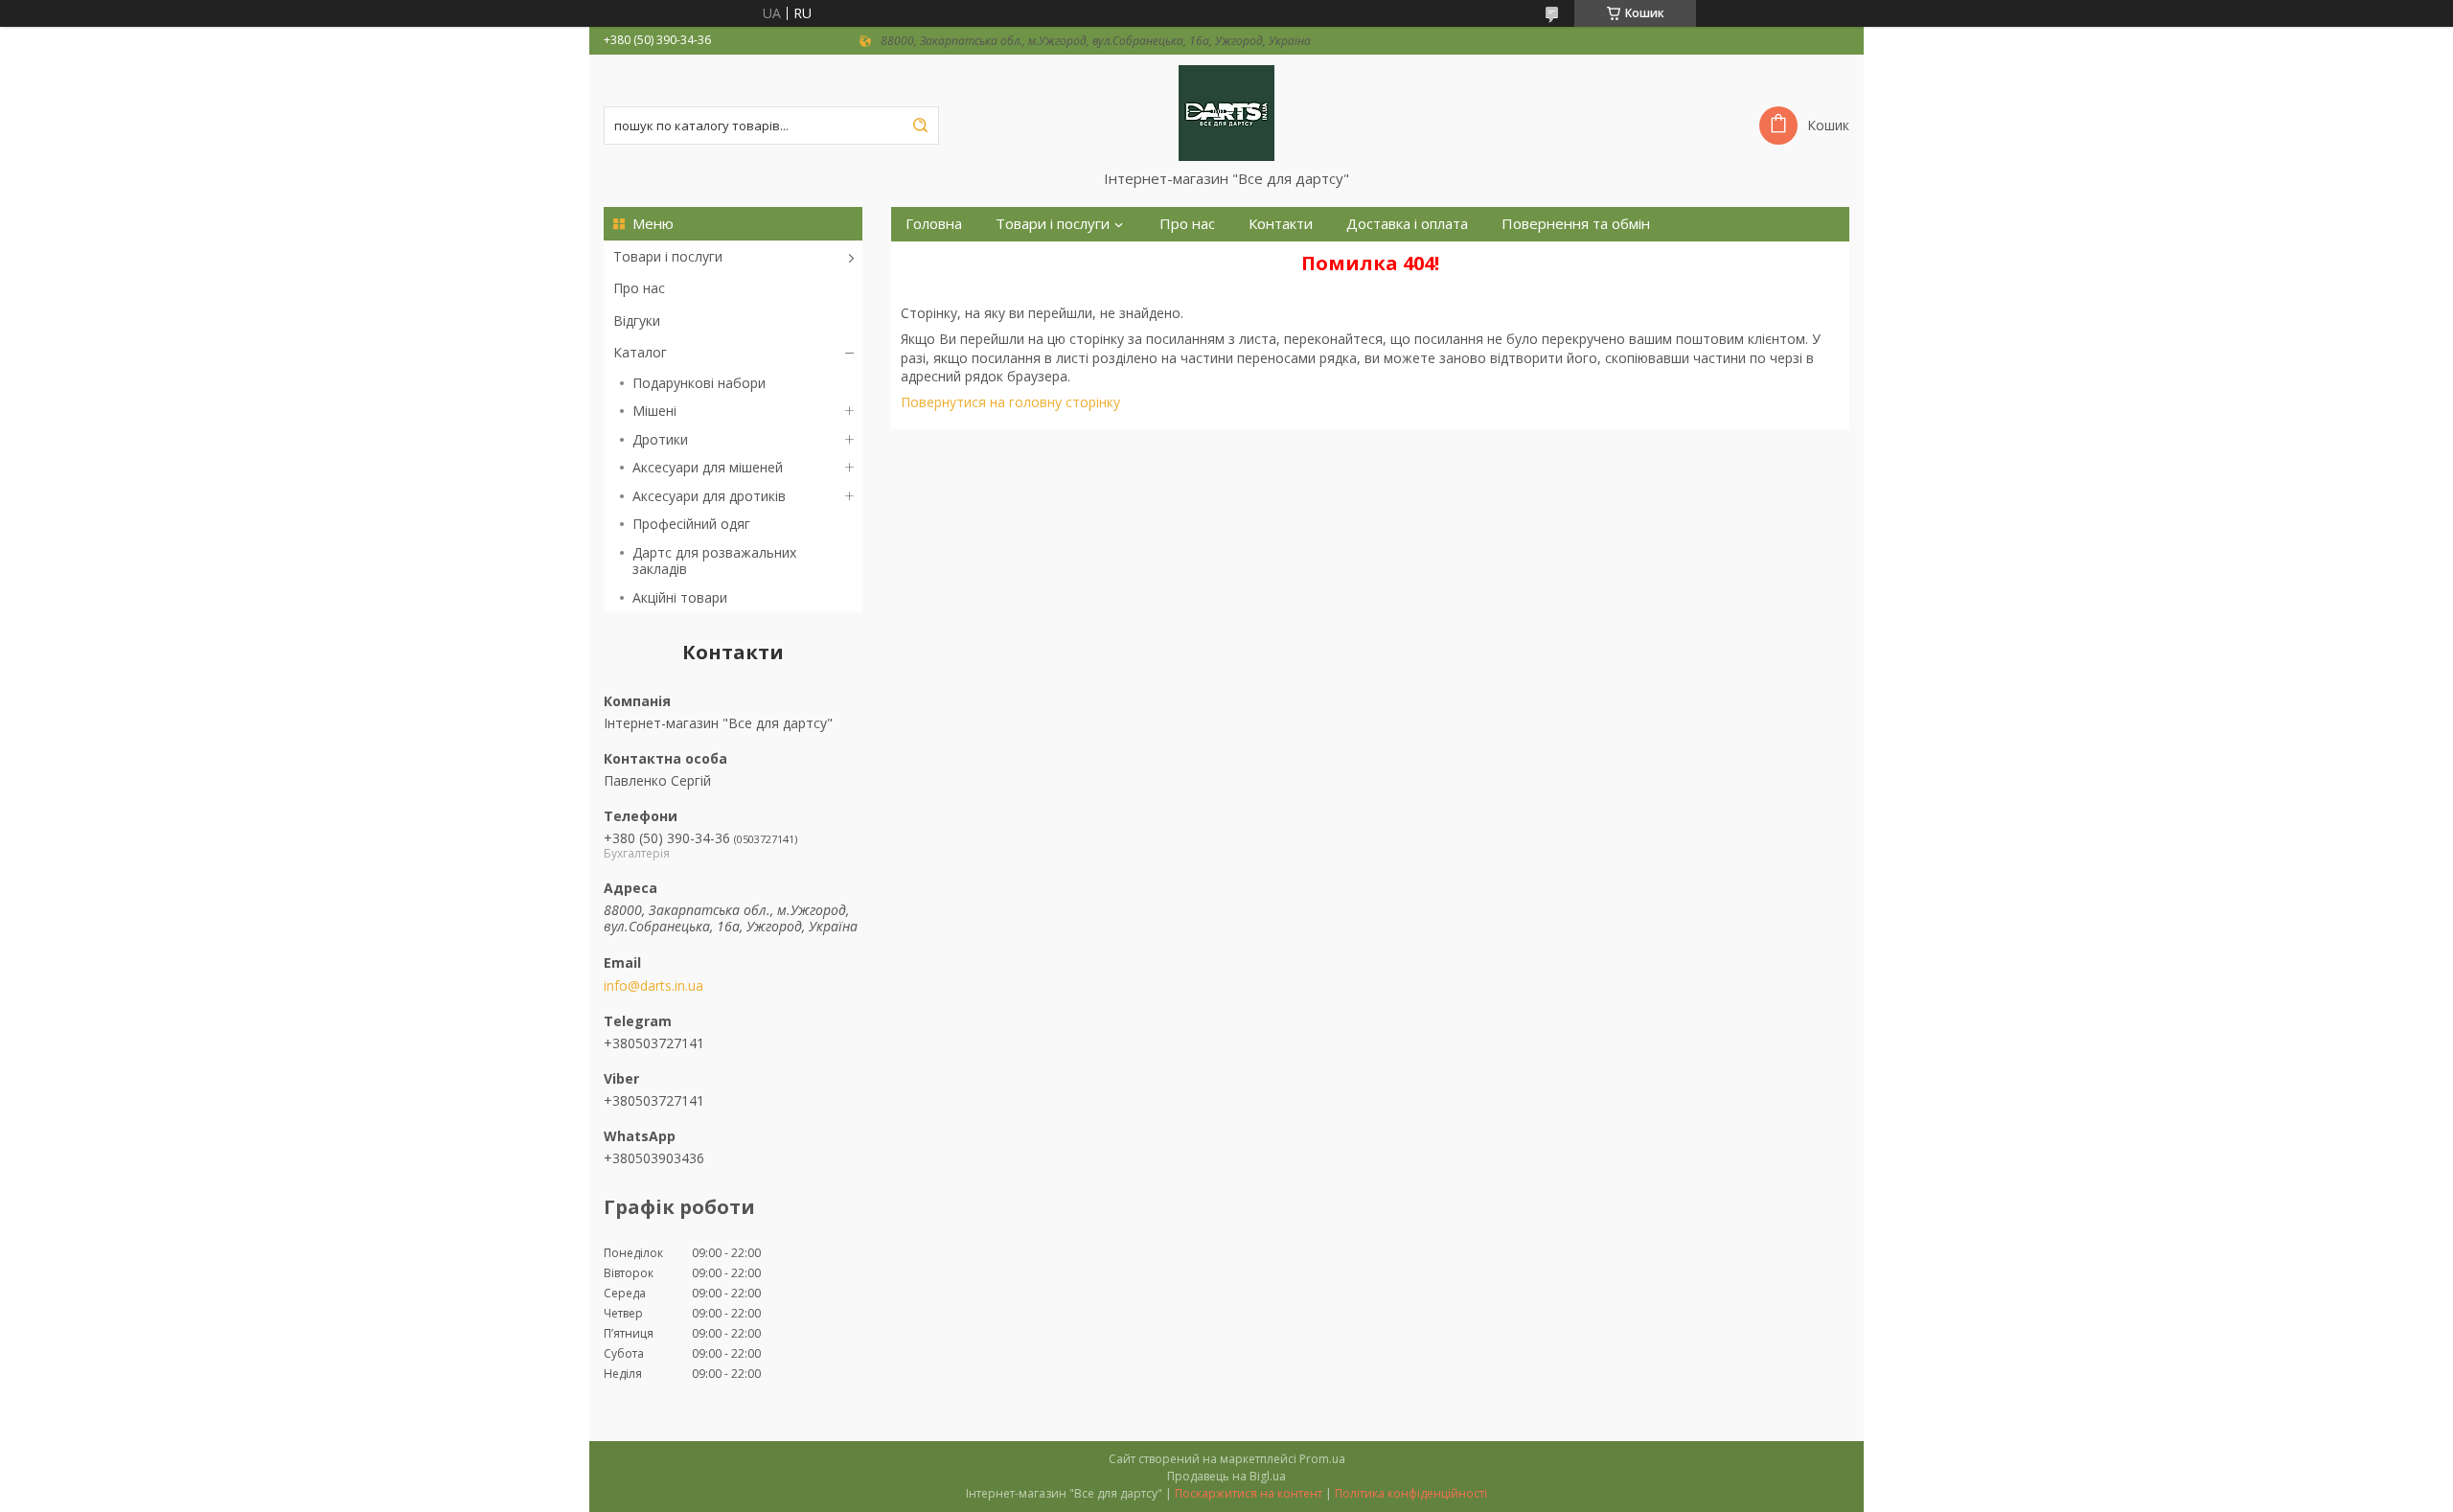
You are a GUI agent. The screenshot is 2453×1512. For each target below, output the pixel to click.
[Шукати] (920, 126)
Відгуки (637, 321)
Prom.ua (1322, 1459)
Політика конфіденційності (1411, 1493)
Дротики (660, 439)
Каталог (640, 352)
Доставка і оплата (1407, 224)
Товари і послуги (668, 256)
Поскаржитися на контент (1249, 1493)
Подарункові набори (699, 383)
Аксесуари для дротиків (709, 496)
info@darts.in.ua (653, 986)
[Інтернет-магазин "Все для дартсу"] (1226, 112)
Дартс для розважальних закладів (714, 561)
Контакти (1281, 224)
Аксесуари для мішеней (708, 467)
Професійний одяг (691, 524)
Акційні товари (680, 597)
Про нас (639, 288)
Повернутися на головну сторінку (1010, 402)
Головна (934, 224)
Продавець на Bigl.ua (1226, 1476)
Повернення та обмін (1576, 224)
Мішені (654, 411)
